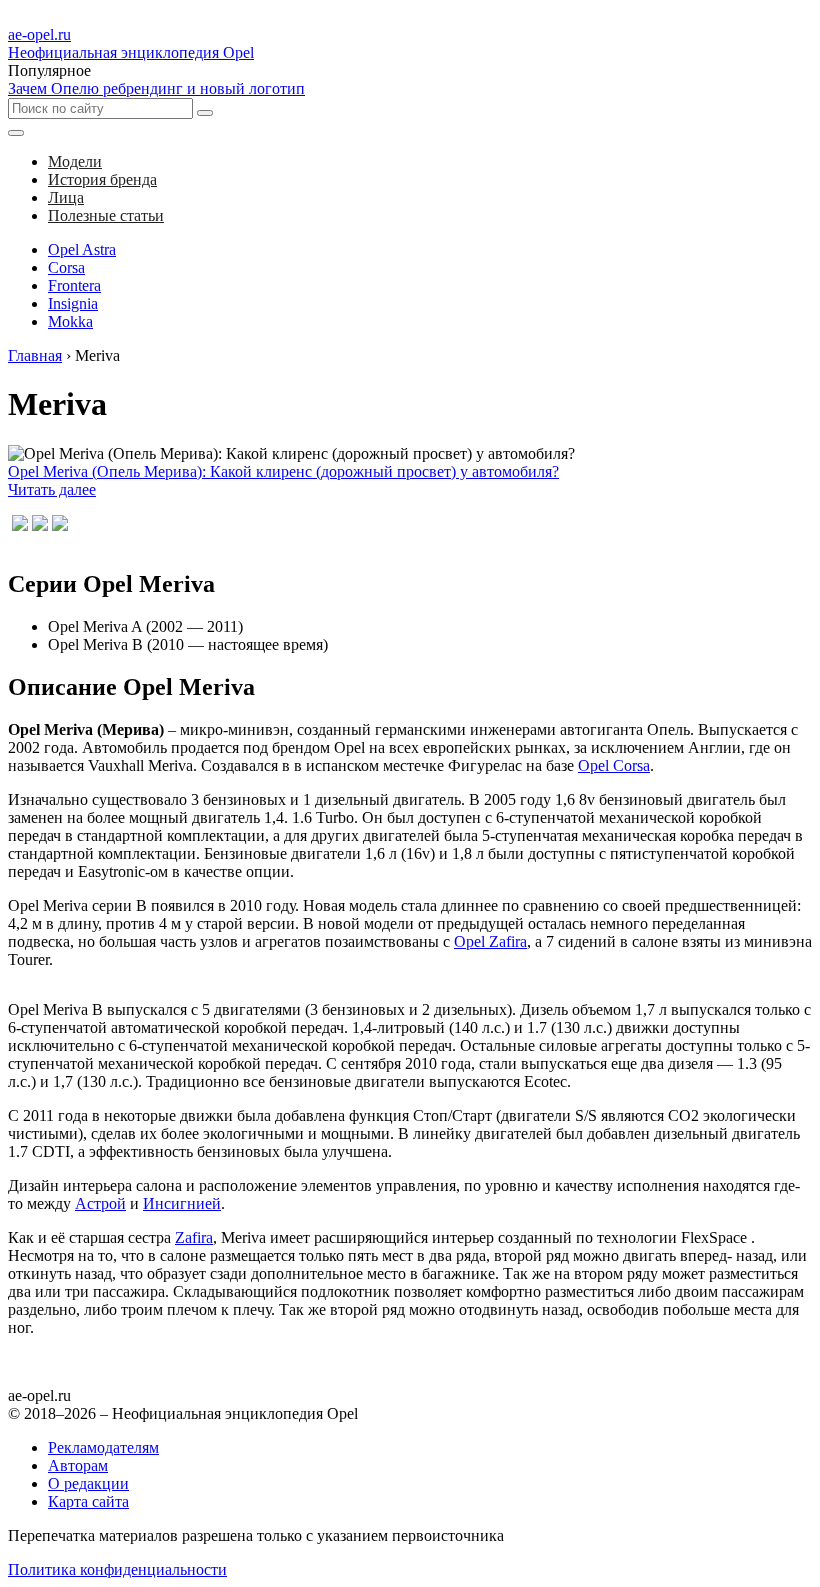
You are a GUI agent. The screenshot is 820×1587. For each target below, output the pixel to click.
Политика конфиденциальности (117, 1569)
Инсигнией (182, 1203)
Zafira (194, 1237)
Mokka (70, 321)
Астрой (100, 1203)
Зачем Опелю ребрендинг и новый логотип (156, 88)
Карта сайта (88, 1501)
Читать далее (52, 489)
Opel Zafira (490, 941)
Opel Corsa (614, 765)
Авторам (78, 1465)
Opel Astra (82, 249)
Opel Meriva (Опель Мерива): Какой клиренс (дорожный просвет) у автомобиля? (283, 471)
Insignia (73, 303)
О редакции (88, 1483)
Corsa (66, 267)
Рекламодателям (103, 1447)
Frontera (74, 285)
